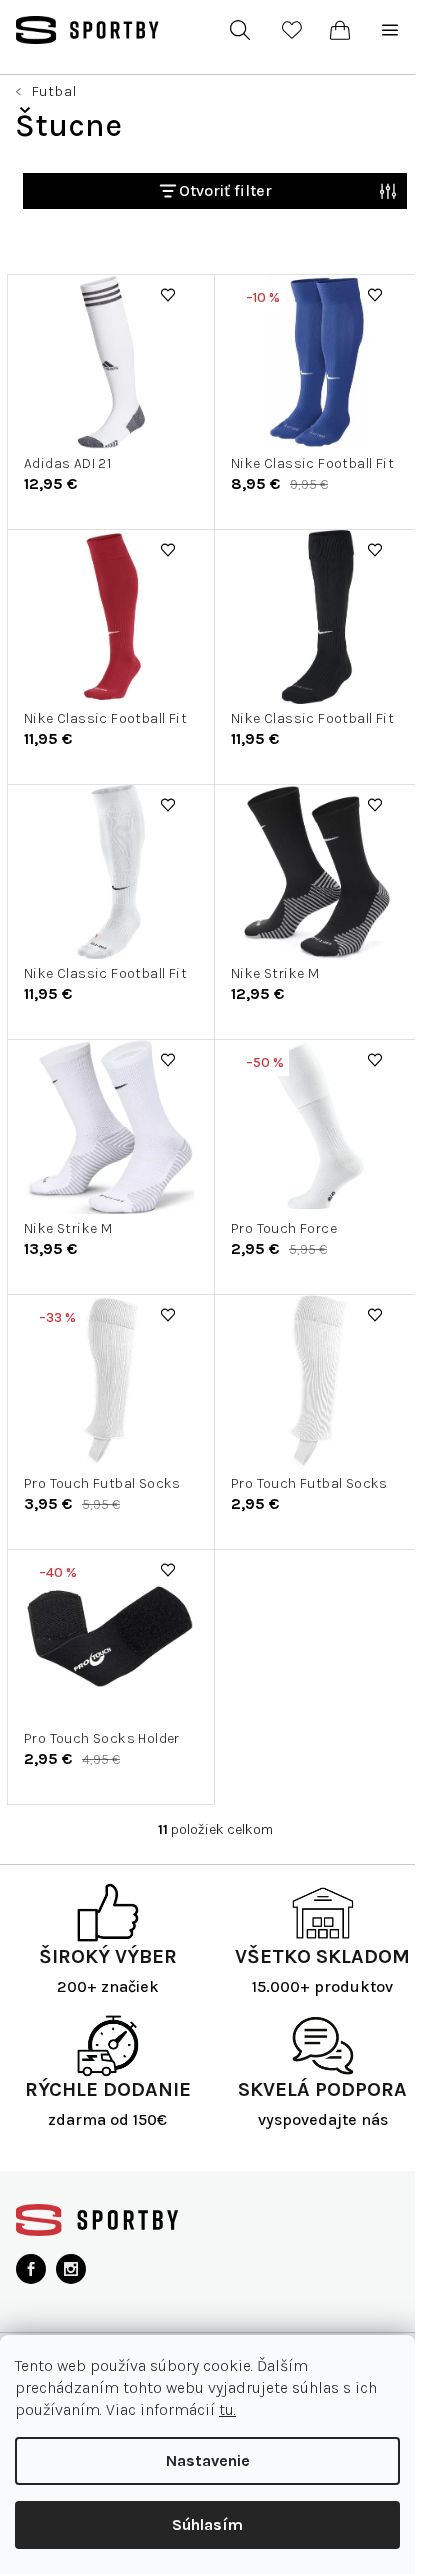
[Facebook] (31, 2269)
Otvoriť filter (225, 190)
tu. (227, 2409)
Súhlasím (207, 2524)
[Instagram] (71, 2269)
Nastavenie (208, 2460)
